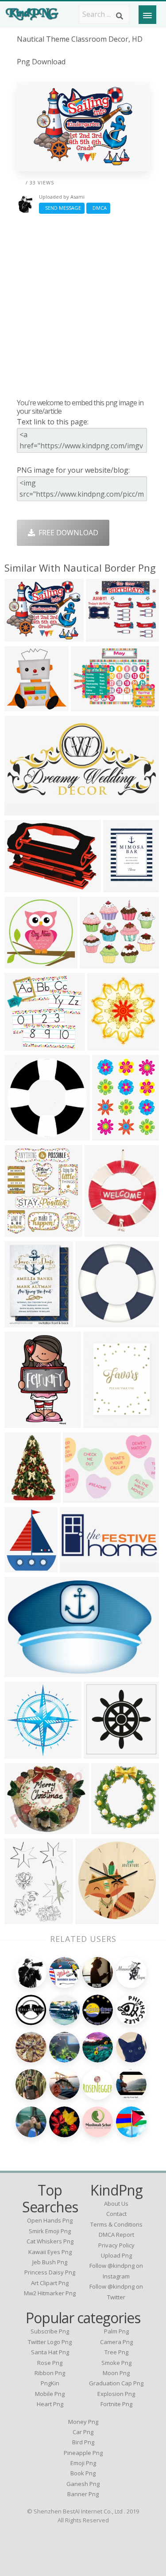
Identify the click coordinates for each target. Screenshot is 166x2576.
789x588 (21, 887)
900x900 (21, 1045)
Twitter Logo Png (50, 2342)
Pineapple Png (83, 2453)
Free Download (67, 533)
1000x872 (98, 963)
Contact (116, 2214)
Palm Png (116, 2331)
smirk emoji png (50, 2231)
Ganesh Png (83, 2484)
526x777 (21, 1497)
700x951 (21, 1322)
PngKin (50, 2383)
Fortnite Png (116, 2404)
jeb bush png (50, 2262)
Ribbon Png (50, 2373)
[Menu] (147, 15)
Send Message (62, 208)
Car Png (83, 2432)
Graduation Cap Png (116, 2383)
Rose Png (50, 2363)
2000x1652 (106, 636)
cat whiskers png (50, 2241)
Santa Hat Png (50, 2352)
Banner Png (83, 2494)
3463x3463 (25, 1753)
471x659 (101, 1231)
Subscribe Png (50, 2331)
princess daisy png (50, 2272)
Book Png (83, 2473)
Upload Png (116, 2255)
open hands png (50, 2220)
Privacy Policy (116, 2245)
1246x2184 (25, 1135)
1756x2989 (25, 1422)
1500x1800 (25, 1567)
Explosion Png (116, 2394)
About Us (116, 2204)
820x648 (100, 1753)
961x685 (79, 1497)
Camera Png (116, 2342)
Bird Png (83, 2442)
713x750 (104, 1045)
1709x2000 (25, 1231)
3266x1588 (25, 810)
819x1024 (122, 887)
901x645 (87, 706)
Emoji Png (83, 2463)
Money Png (83, 2422)
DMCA (98, 208)
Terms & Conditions (116, 2224)
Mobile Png (50, 2394)
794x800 (108, 1829)
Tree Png (116, 2352)
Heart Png (50, 2404)
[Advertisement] (83, 306)
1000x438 (78, 1567)
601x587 (21, 963)
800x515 (21, 1672)
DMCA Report (116, 2235)
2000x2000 (25, 636)
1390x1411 (25, 706)
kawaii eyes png (50, 2252)
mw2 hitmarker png (50, 2293)
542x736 (21, 1919)
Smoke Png (116, 2363)
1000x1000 (95, 1919)
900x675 (21, 1829)
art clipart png (50, 2283)
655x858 (109, 1135)
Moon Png (116, 2373)
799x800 (92, 1322)
